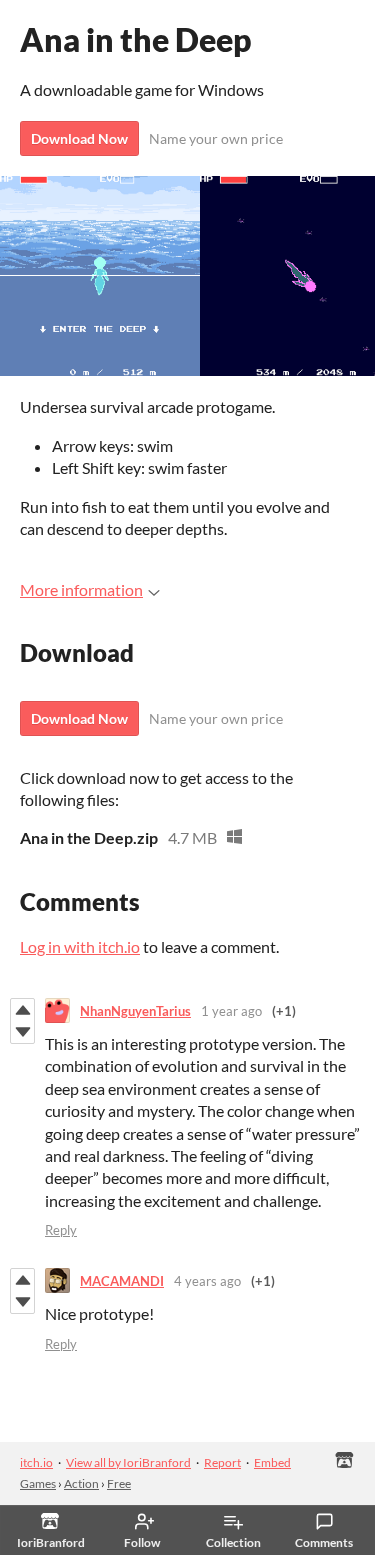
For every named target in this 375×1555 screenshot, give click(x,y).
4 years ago (207, 1281)
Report (222, 1462)
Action (81, 1483)
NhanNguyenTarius (135, 1011)
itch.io (36, 1462)
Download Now (79, 138)
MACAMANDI (122, 1281)
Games (38, 1483)
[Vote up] (22, 1010)
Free (119, 1483)
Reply (61, 1230)
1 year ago (231, 1011)
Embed (272, 1462)
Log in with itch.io (80, 946)
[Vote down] (22, 1032)
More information (81, 589)
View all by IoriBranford (128, 1462)
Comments (324, 1542)
